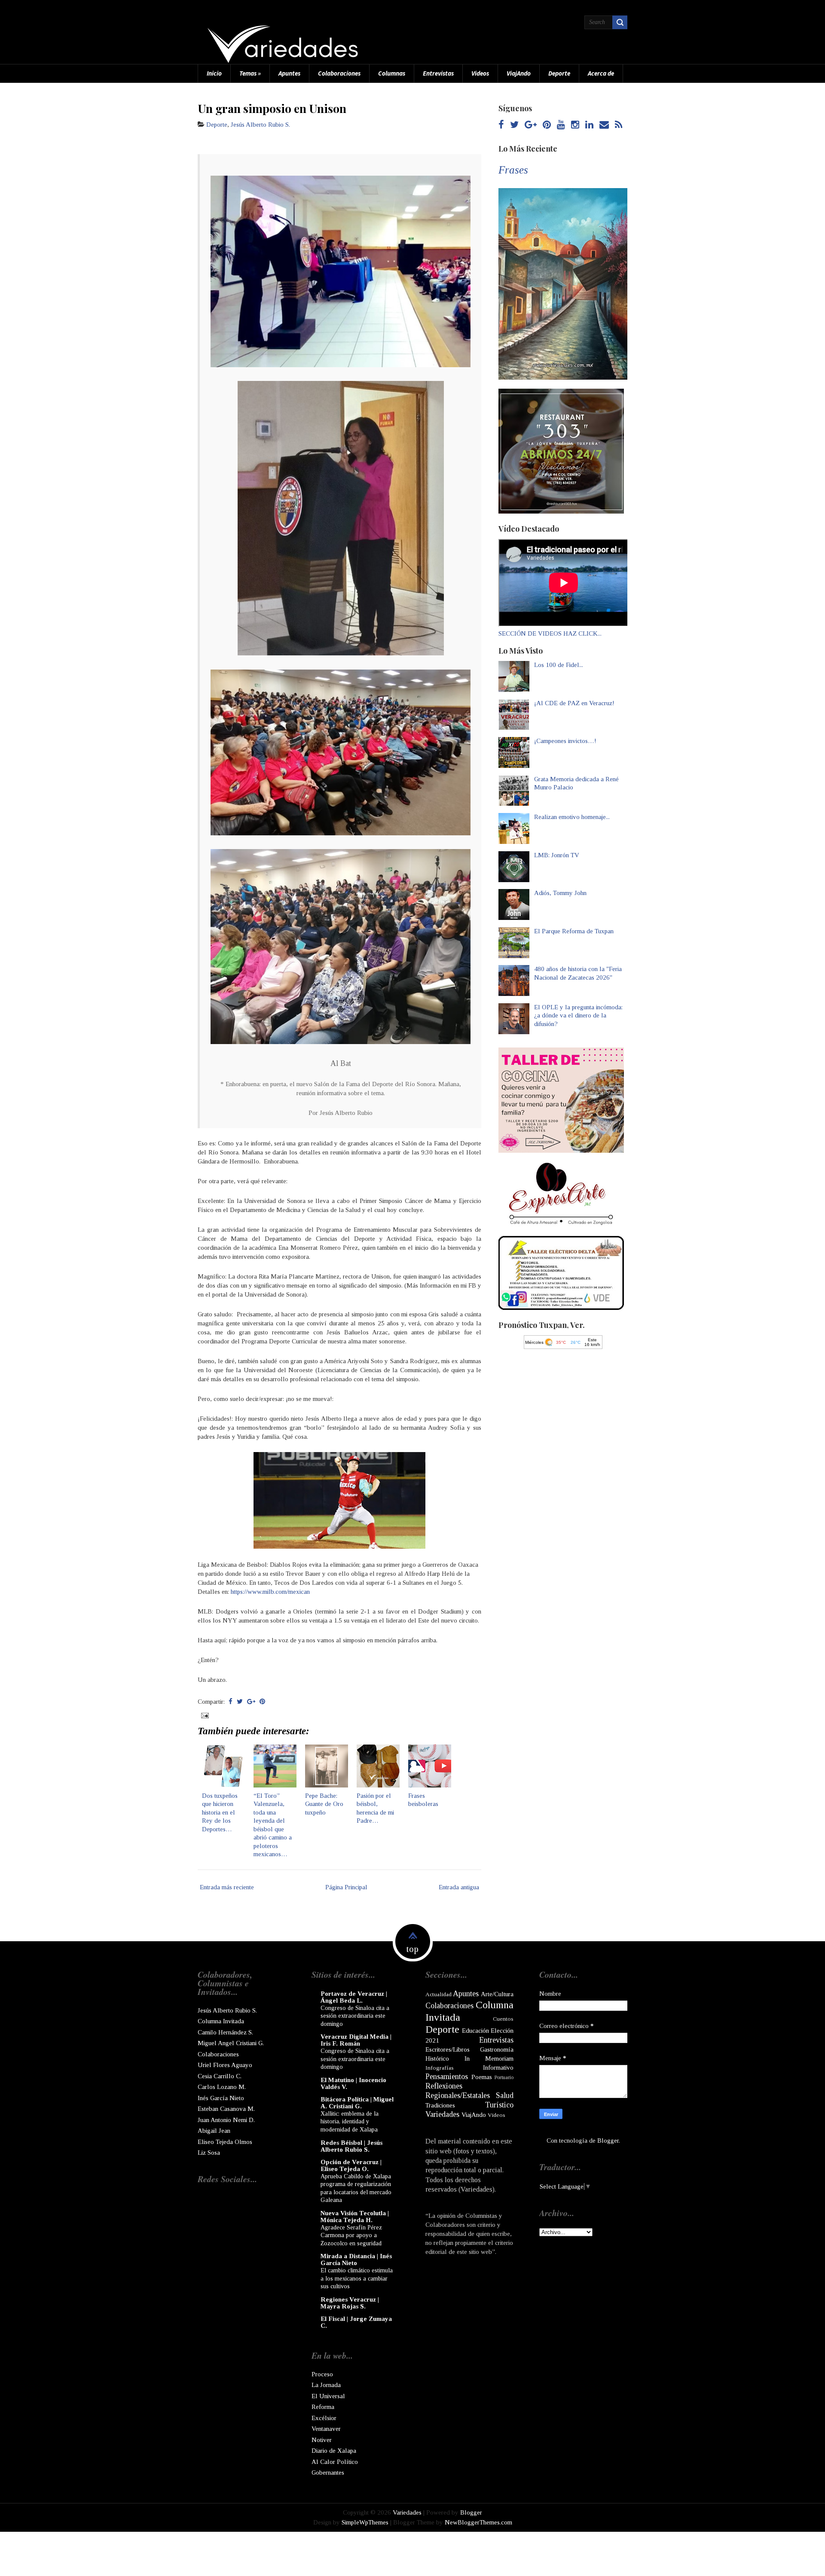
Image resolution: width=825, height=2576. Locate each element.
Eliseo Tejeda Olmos (225, 2142)
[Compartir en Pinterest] (262, 1702)
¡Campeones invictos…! (565, 741)
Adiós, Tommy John (560, 893)
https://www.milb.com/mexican (270, 1592)
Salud (505, 2095)
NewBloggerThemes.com (478, 2522)
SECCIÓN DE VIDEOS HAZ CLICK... (550, 633)
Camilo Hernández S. (225, 2032)
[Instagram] (575, 125)
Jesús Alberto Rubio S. (260, 125)
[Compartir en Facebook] (231, 1702)
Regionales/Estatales (458, 2095)
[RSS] (619, 125)
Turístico (499, 2105)
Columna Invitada (221, 2021)
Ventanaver (326, 2429)
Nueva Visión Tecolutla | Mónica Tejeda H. (355, 2217)
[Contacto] (604, 125)
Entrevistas (438, 73)
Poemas (482, 2077)
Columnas (392, 73)
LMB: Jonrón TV (557, 855)
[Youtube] (561, 125)
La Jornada (326, 2385)
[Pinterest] (547, 125)
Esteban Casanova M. (226, 2109)
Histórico (437, 2058)
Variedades (442, 2114)
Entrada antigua (459, 1887)
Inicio (214, 73)
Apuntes (289, 73)
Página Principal (346, 1887)
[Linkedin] (589, 125)
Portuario (504, 2077)
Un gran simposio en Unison (272, 108)
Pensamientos (447, 2077)
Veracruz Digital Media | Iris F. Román (356, 2040)
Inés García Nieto (221, 2098)
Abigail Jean (214, 2131)
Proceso (322, 2374)
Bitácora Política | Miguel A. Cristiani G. (357, 2103)
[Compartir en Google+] (251, 1702)
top (412, 1949)
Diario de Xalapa (334, 2451)
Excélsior (324, 2418)
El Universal (328, 2396)
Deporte (559, 73)
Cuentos (503, 2019)
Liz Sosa (209, 2153)
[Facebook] (501, 125)
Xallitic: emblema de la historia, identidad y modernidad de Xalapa (350, 2121)
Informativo (498, 2067)
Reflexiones (444, 2086)
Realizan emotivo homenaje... (572, 817)
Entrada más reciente (227, 1887)
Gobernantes (328, 2472)
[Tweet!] (240, 1702)
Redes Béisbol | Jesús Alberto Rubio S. (351, 2146)
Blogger (608, 2141)
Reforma (323, 2407)
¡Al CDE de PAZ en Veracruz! (574, 703)
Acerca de (601, 73)
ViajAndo (519, 73)
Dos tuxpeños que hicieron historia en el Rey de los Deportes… (220, 1812)
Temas (250, 73)
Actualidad (438, 1994)
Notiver (322, 2440)
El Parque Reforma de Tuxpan (574, 931)
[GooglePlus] (531, 125)
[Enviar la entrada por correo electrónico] (204, 1715)
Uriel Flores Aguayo (225, 2065)
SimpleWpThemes (365, 2522)
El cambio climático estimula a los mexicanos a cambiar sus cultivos (357, 2278)
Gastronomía (497, 2049)
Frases (513, 170)
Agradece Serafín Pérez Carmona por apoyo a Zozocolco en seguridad (351, 2235)
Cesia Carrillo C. (220, 2076)
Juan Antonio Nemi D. (226, 2120)
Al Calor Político (335, 2462)
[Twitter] (514, 125)
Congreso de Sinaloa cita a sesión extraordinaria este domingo (355, 2016)
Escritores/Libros (448, 2049)
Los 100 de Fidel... (559, 665)
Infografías (440, 2068)
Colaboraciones (339, 73)
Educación (475, 2031)
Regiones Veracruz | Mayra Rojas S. (350, 2303)
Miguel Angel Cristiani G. (231, 2043)
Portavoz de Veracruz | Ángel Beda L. (354, 1997)
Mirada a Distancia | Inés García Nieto (356, 2259)
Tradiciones (440, 2105)
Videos (480, 73)
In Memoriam (489, 2058)
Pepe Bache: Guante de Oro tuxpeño (324, 1804)
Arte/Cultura (497, 1994)
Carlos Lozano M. (222, 2087)
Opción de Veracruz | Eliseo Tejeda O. (351, 2165)
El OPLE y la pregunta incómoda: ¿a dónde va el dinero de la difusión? (578, 1015)
